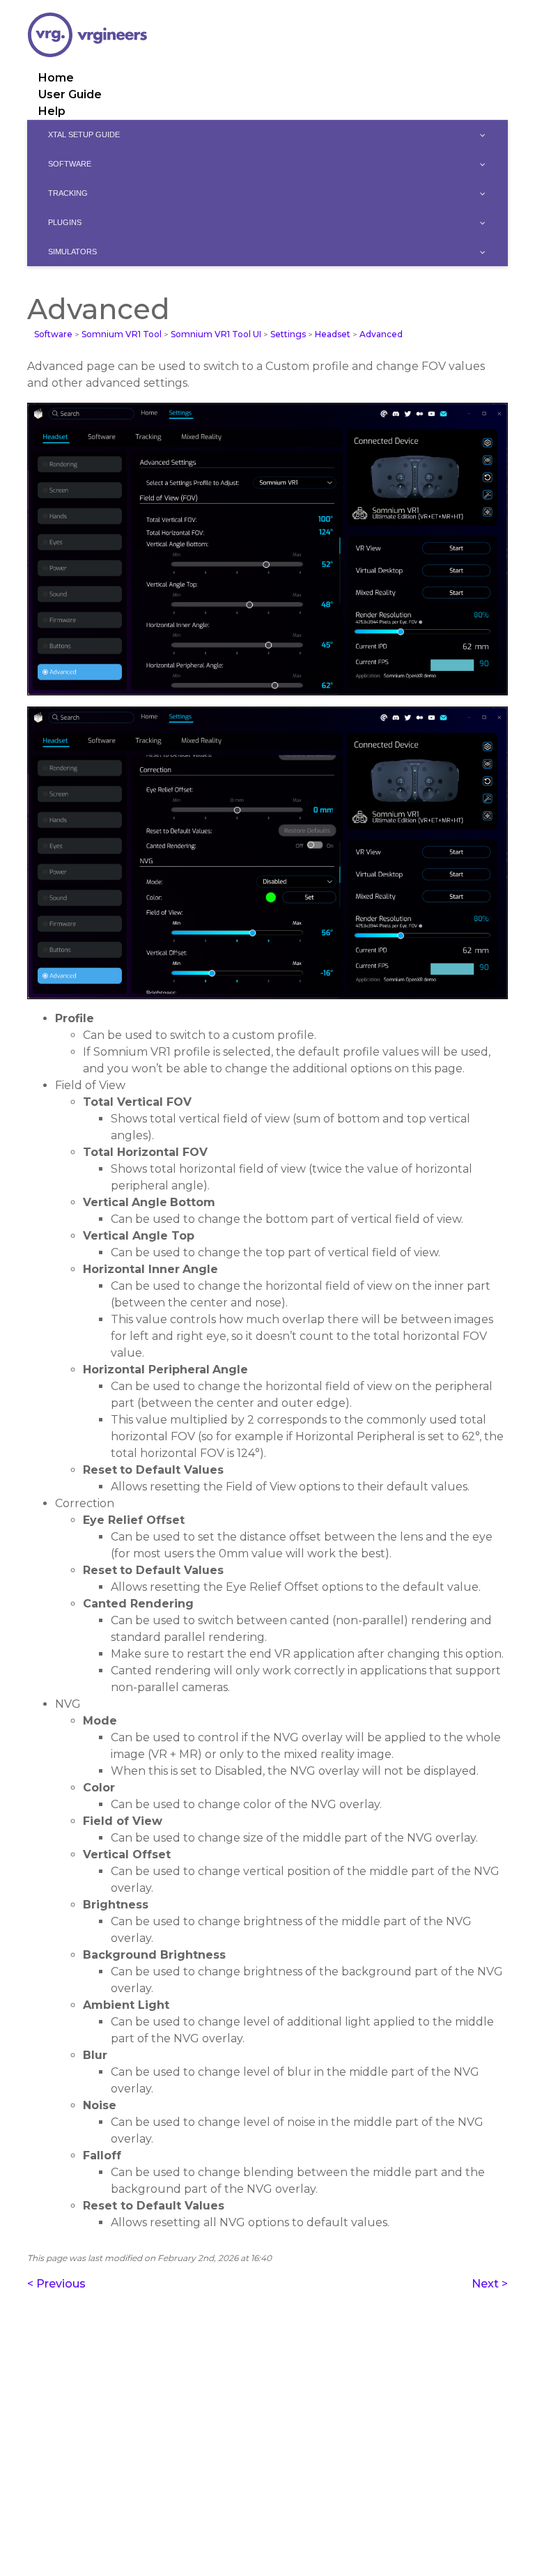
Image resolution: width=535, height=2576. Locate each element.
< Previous (56, 2284)
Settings (288, 334)
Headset (333, 334)
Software (53, 334)
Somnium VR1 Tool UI (216, 334)
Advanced (381, 334)
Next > (490, 2284)
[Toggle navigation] (498, 3)
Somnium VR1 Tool (122, 334)
